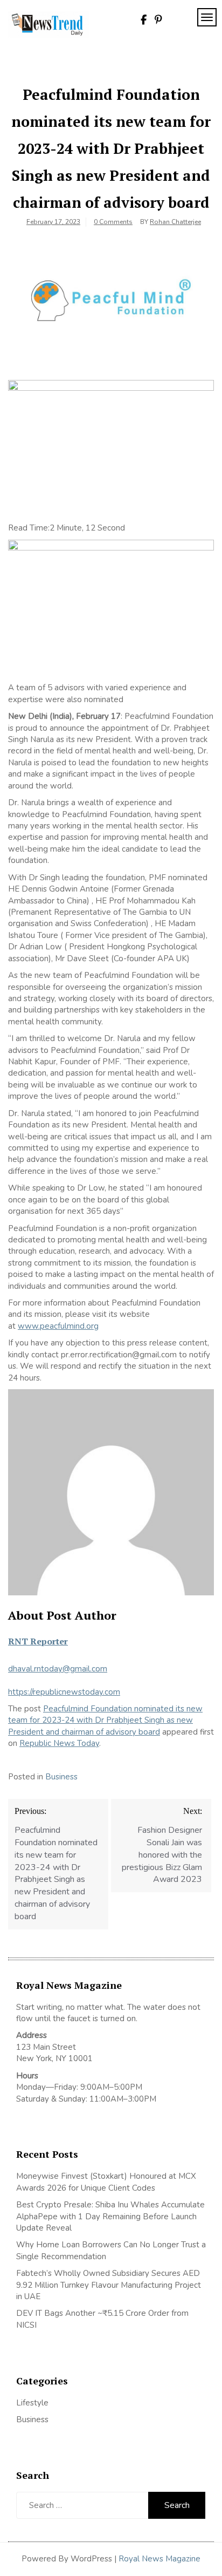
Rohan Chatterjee (175, 222)
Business (61, 1777)
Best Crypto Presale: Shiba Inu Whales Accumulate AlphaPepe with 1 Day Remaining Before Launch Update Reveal (110, 2216)
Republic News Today (59, 1743)
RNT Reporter (38, 1641)
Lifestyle (32, 2403)
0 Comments (113, 222)
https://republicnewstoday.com (64, 1692)
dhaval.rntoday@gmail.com (58, 1669)
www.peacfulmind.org (58, 1326)
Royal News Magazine (159, 2559)
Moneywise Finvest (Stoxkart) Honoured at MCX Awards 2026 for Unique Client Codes (106, 2182)
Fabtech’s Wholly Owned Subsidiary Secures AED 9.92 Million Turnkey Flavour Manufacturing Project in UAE (109, 2285)
